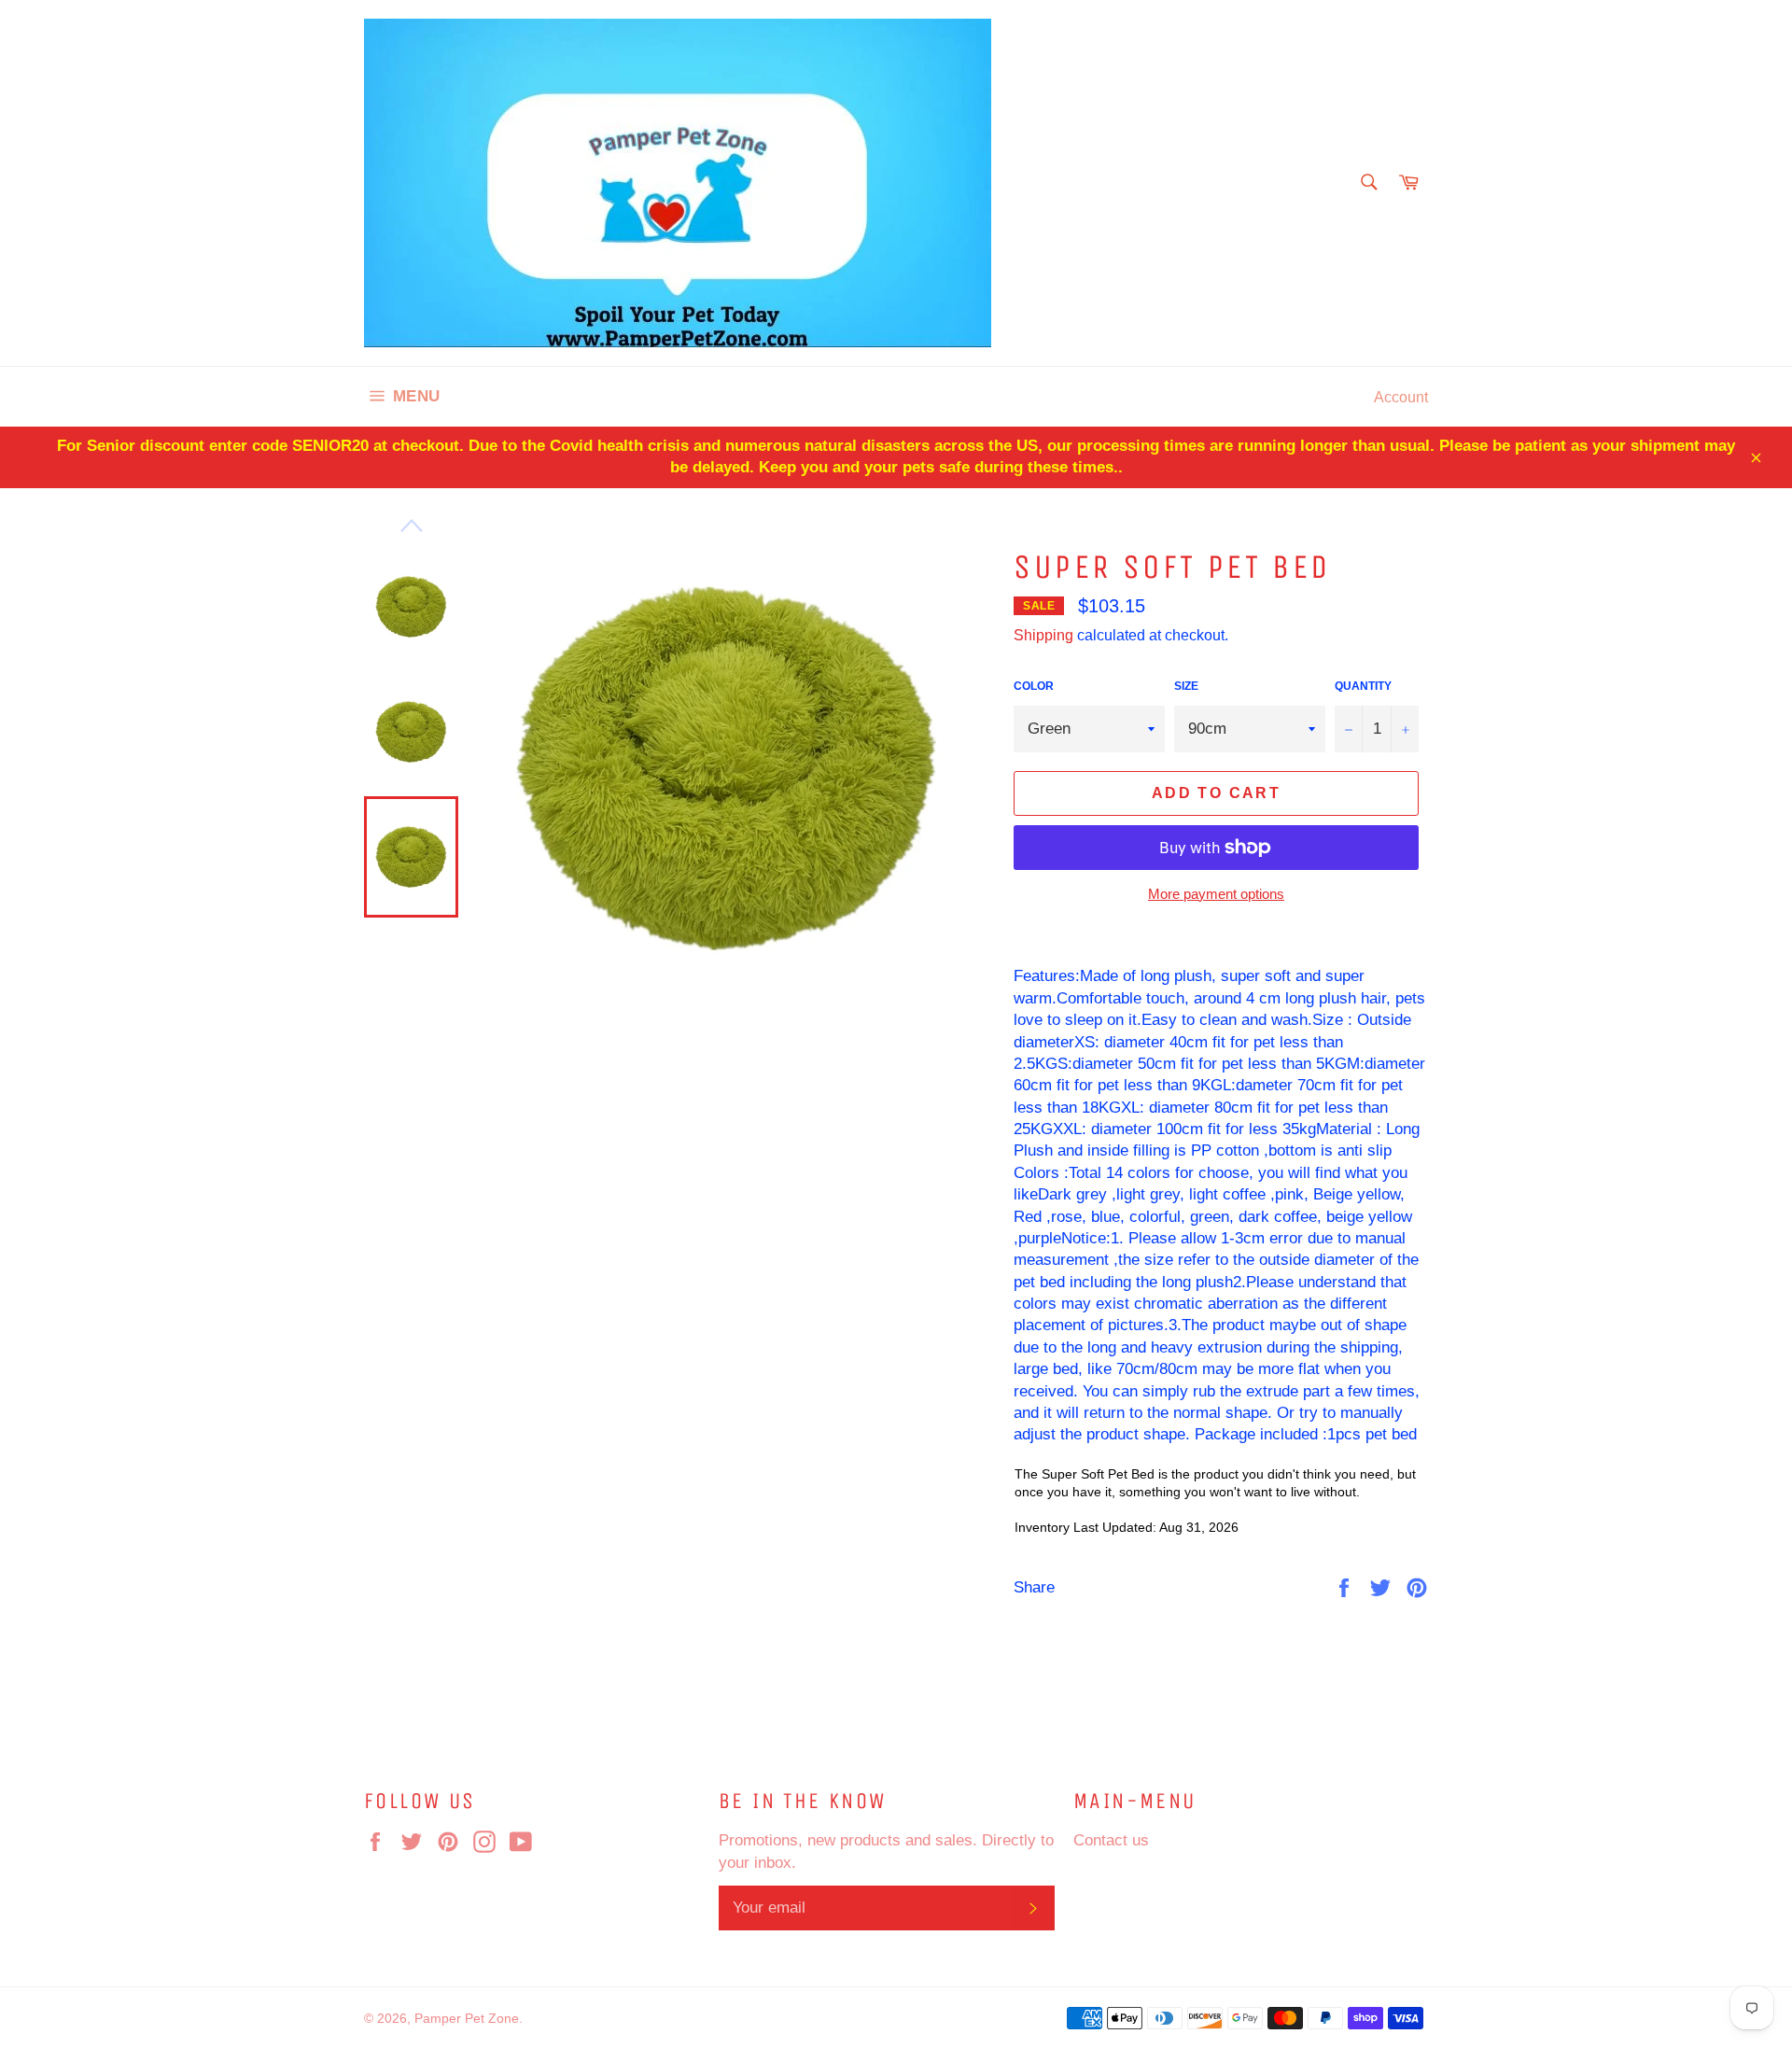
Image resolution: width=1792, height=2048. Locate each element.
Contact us (1111, 1840)
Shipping (1043, 635)
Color (1034, 686)
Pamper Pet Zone (467, 2018)
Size (1186, 686)
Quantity (1363, 686)
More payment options (1216, 894)
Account (1401, 397)
